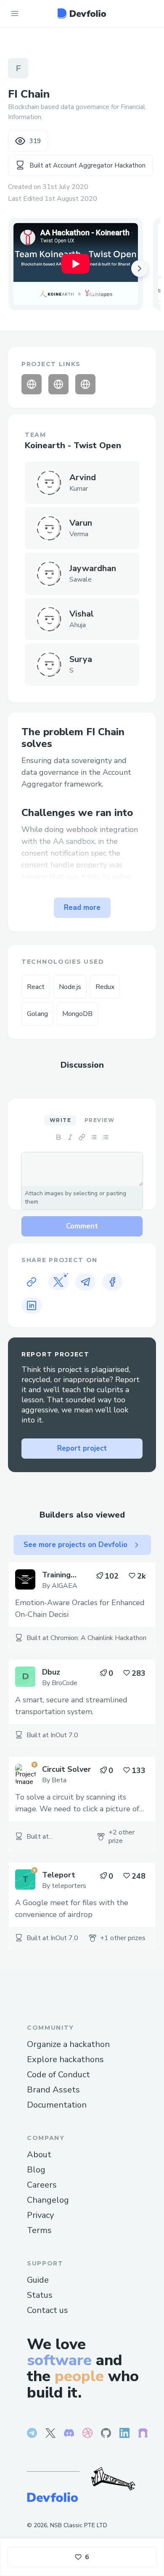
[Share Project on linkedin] (32, 1305)
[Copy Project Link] (32, 1282)
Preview (99, 1120)
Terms (39, 2230)
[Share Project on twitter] (58, 1282)
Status (40, 2295)
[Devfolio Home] (82, 13)
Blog (36, 2170)
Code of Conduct (58, 2075)
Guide (38, 2280)
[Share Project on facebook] (112, 1282)
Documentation (57, 2105)
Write (60, 1120)
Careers (42, 2185)
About (39, 2155)
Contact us (48, 2310)
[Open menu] (15, 13)
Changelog (48, 2200)
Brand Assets (53, 2090)
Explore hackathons (65, 2059)
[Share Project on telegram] (85, 1282)
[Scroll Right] (140, 268)
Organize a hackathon (68, 2044)
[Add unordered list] (94, 1137)
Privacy (40, 2215)
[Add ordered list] (106, 1137)
